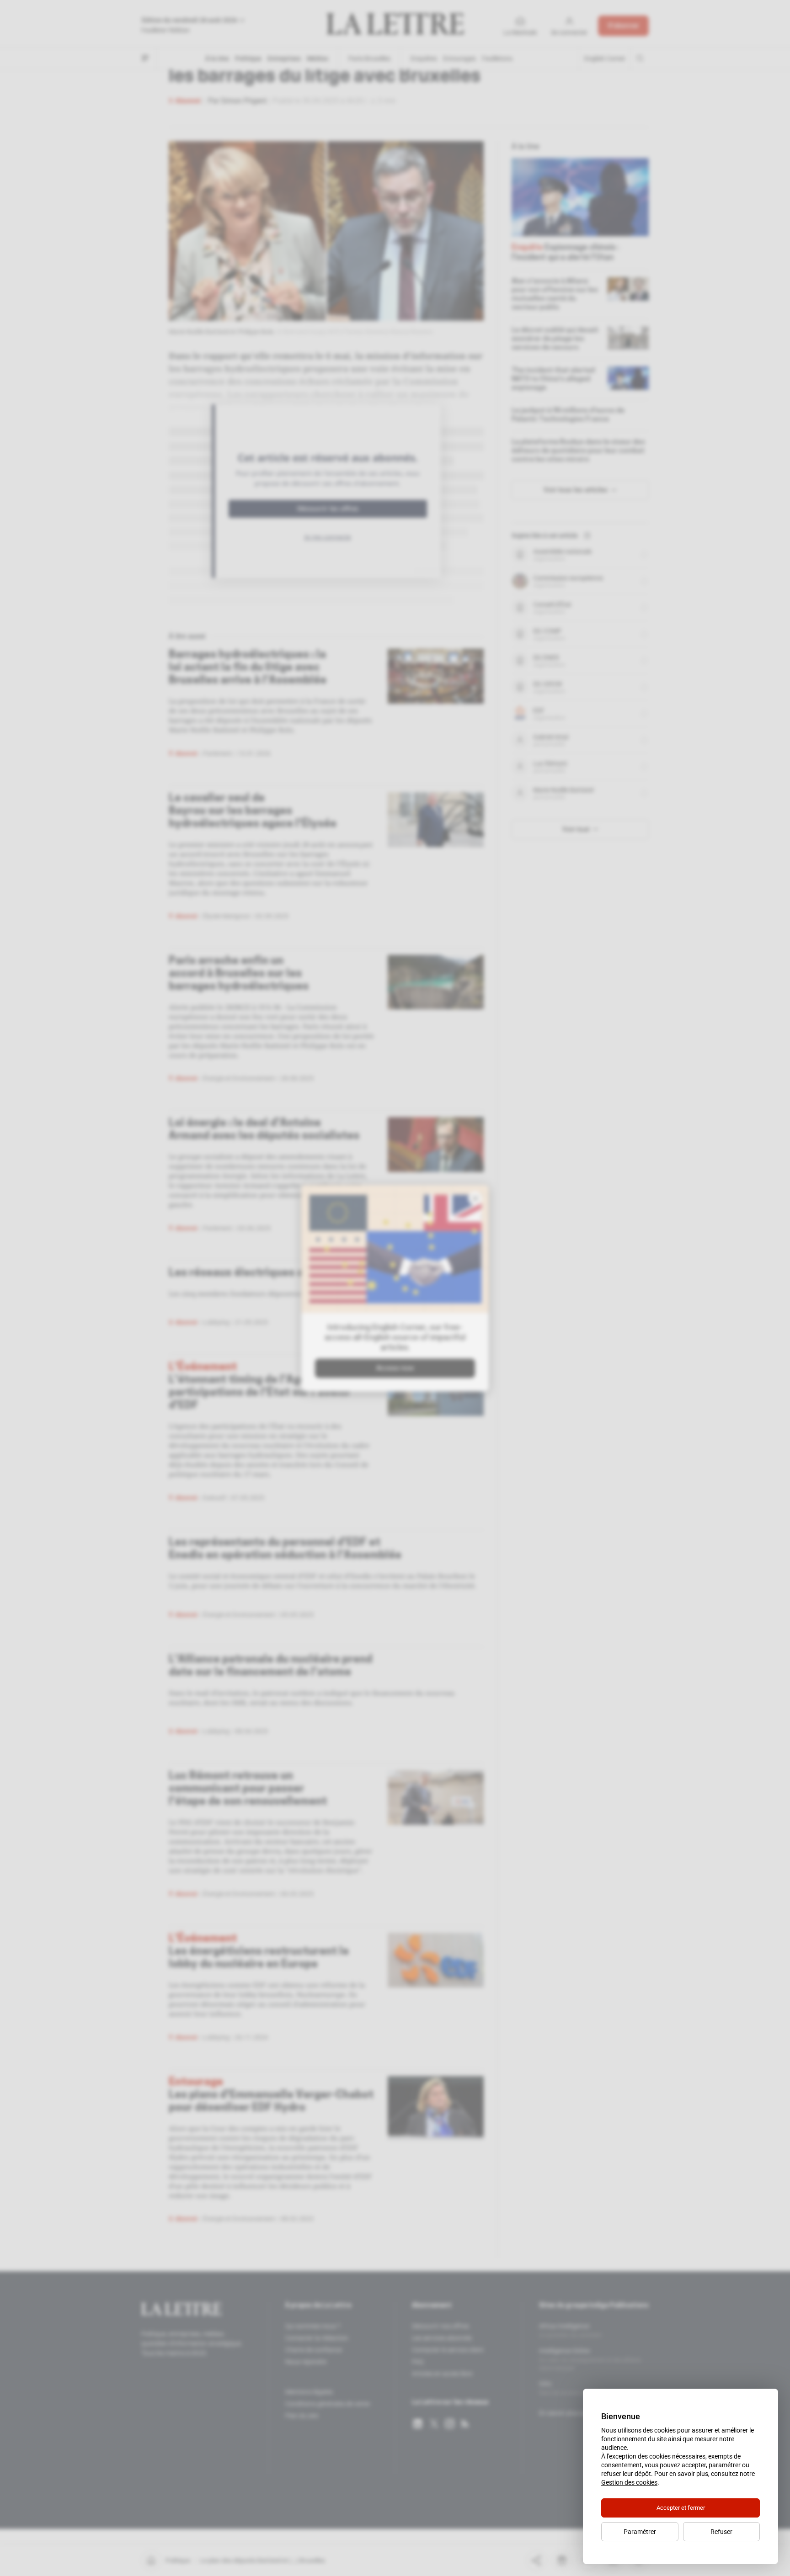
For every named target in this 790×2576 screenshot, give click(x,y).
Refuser (721, 2532)
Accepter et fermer (681, 2508)
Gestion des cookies (629, 2482)
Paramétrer (640, 2532)
